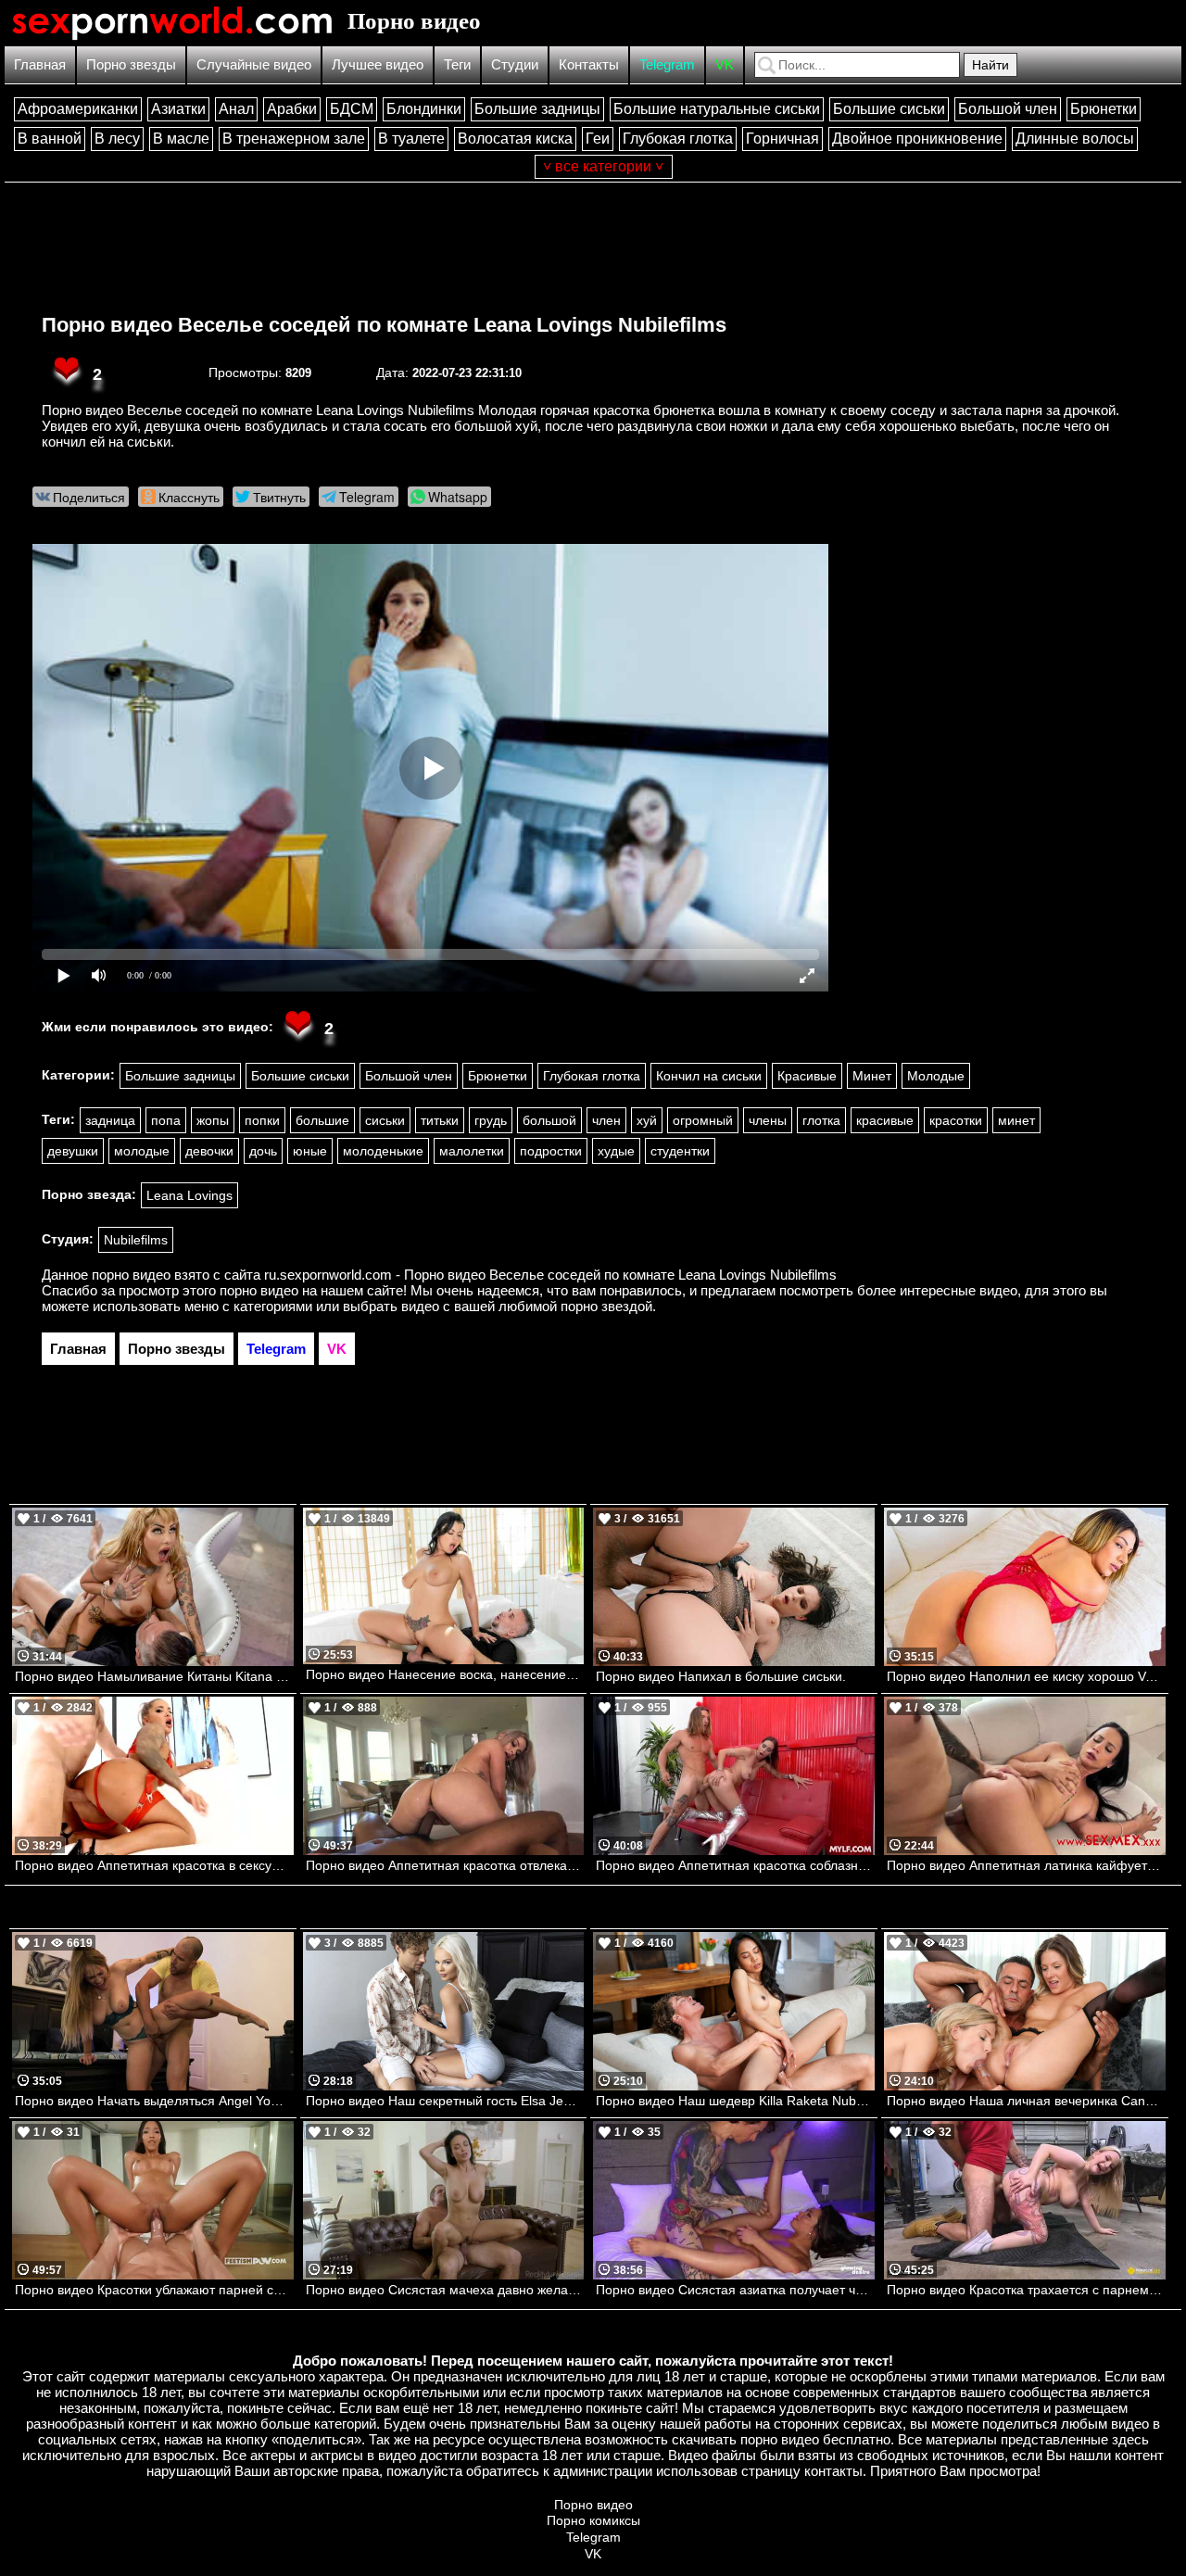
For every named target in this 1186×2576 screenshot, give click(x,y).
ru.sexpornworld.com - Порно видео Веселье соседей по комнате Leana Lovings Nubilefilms (550, 1275)
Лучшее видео (378, 64)
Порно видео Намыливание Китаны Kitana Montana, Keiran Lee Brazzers (154, 1676)
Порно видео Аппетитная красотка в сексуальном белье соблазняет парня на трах (154, 1865)
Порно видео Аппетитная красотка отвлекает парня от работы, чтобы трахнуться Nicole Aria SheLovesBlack (445, 1865)
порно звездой (606, 1306)
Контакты (589, 64)
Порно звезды (131, 64)
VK (725, 64)
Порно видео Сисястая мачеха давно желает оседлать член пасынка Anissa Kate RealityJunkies (445, 2290)
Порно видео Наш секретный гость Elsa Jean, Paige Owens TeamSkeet (445, 2101)
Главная (40, 64)
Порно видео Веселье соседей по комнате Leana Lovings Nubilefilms (384, 325)
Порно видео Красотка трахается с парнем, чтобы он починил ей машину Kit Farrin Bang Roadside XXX (1026, 2290)
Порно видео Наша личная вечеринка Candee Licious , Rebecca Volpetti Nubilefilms (1026, 2101)
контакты (833, 2471)
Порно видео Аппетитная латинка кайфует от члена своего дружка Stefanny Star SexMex (1026, 1865)
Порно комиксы (593, 2520)
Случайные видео (254, 64)
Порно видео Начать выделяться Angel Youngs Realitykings (154, 2101)
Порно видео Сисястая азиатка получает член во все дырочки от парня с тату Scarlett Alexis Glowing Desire (735, 2290)
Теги (457, 64)
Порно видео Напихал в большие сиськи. (721, 1676)
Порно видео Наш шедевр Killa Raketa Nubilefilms (735, 2101)
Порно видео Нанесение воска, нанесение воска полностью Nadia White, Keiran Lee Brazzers (445, 1674)
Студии (515, 64)
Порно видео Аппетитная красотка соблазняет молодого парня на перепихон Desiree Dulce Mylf (735, 1865)
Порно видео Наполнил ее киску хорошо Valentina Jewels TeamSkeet (1026, 1676)
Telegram (667, 64)
